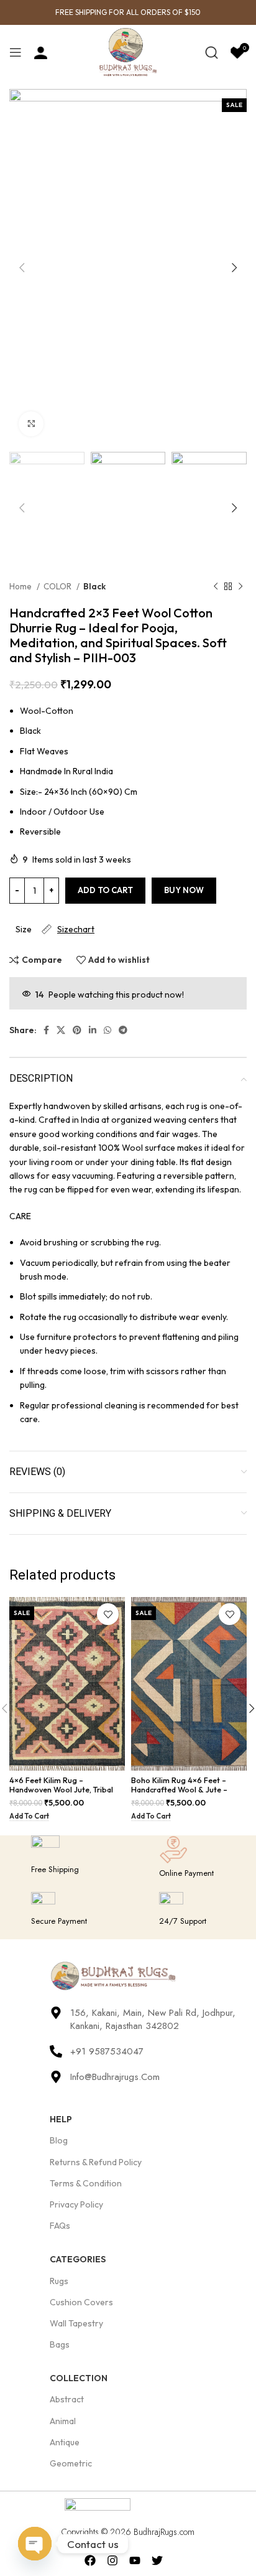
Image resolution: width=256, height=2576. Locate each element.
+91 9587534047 (107, 2051)
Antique (65, 2442)
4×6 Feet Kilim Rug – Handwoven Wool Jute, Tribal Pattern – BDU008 (61, 1789)
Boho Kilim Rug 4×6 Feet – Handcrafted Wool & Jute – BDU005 (179, 1789)
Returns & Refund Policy (96, 2162)
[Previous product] (216, 587)
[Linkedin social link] (93, 1030)
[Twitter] (157, 2561)
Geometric (71, 2463)
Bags (60, 2344)
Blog (59, 2140)
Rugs (59, 2281)
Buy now (184, 890)
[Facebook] (90, 2561)
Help (61, 2119)
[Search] (212, 52)
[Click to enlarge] (31, 424)
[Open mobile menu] (16, 52)
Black (94, 586)
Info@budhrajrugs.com (115, 2077)
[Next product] (240, 587)
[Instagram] (113, 2561)
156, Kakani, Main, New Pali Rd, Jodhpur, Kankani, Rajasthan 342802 (153, 2019)
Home (21, 586)
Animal (63, 2421)
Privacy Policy (76, 2204)
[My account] (41, 52)
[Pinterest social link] (77, 1030)
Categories (78, 2259)
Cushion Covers (81, 2302)
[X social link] (61, 1030)
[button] (29, 1817)
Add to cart (105, 890)
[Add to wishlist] (108, 1614)
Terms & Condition (86, 2183)
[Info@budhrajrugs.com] (56, 2077)
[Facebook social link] (46, 1030)
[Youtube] (135, 2561)
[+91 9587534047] (56, 2051)
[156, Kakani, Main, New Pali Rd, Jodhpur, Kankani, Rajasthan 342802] (56, 2013)
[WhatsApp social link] (107, 1030)
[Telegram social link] (123, 1030)
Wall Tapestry (76, 2323)
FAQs (60, 2226)
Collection (79, 2378)
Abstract (67, 2399)
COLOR (58, 586)
